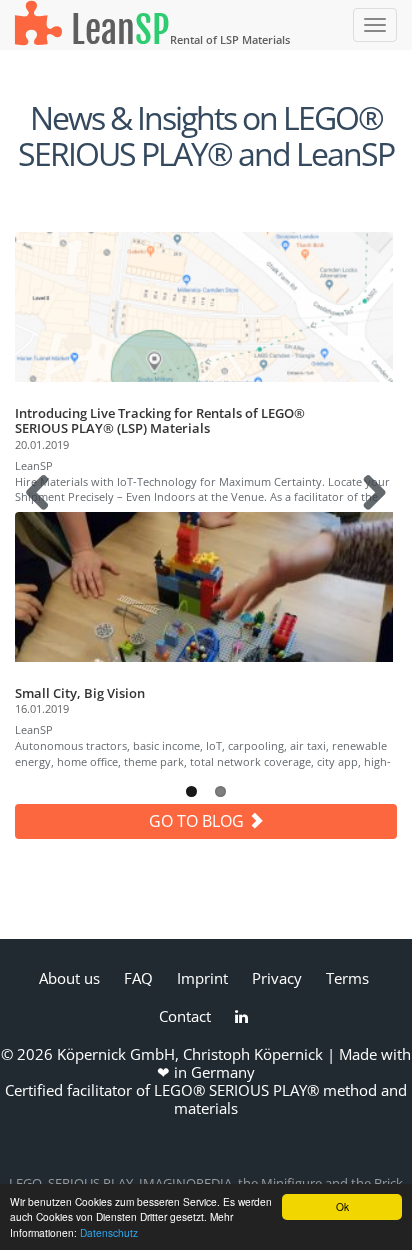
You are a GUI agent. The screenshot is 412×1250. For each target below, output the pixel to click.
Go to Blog (198, 821)
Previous (45, 512)
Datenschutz (109, 1232)
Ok (342, 1206)
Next (371, 512)
